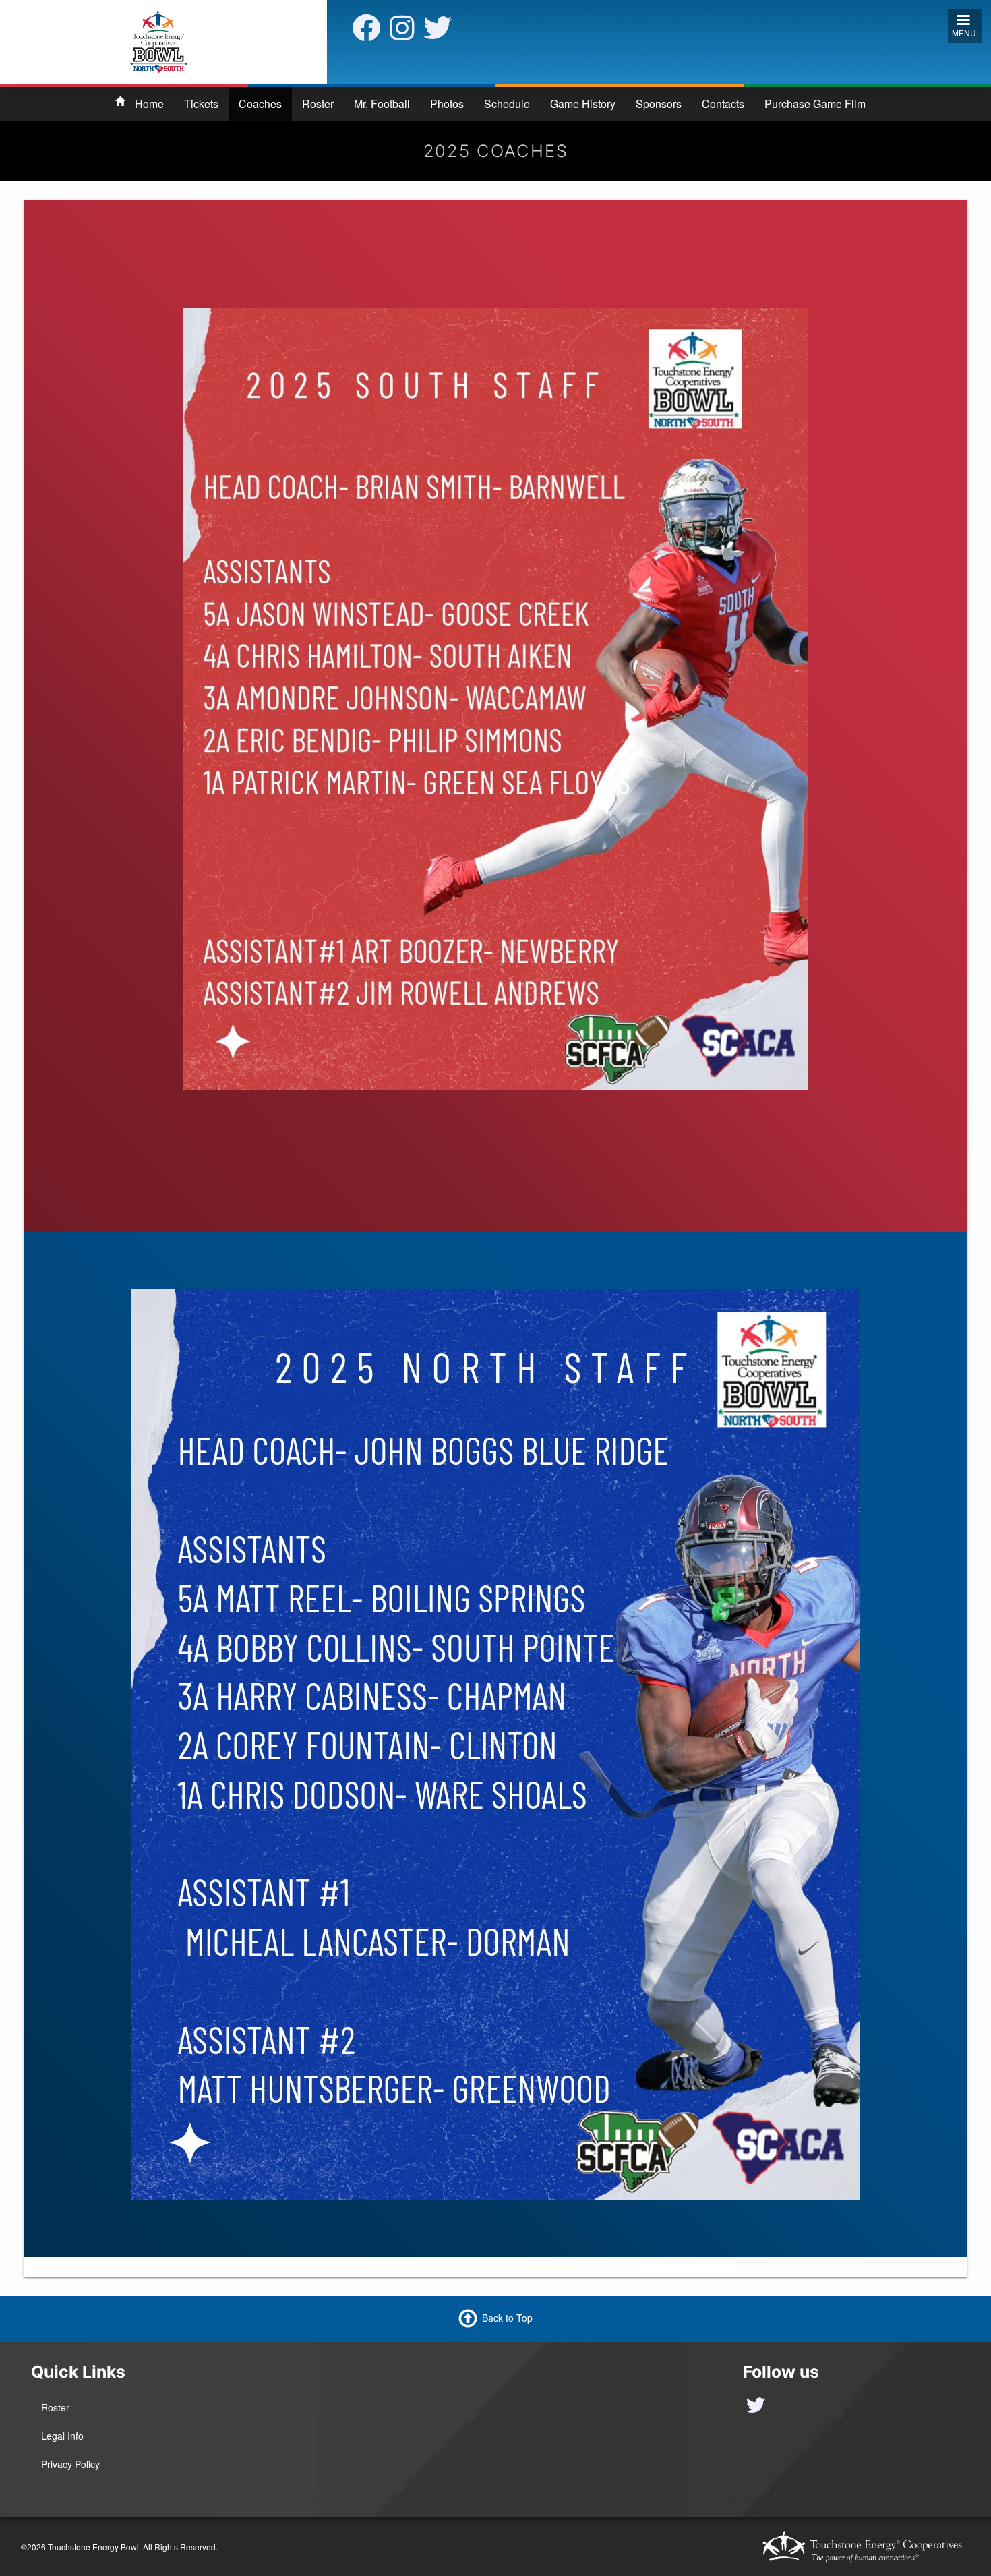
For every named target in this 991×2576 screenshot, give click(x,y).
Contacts (723, 104)
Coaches (260, 104)
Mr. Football (382, 104)
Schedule (507, 104)
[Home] (159, 40)
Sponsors (659, 104)
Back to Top (507, 2318)
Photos (447, 104)
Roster (318, 104)
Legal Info (62, 2436)
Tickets (201, 104)
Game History (583, 104)
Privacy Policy (70, 2464)
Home (149, 104)
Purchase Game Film (815, 104)
